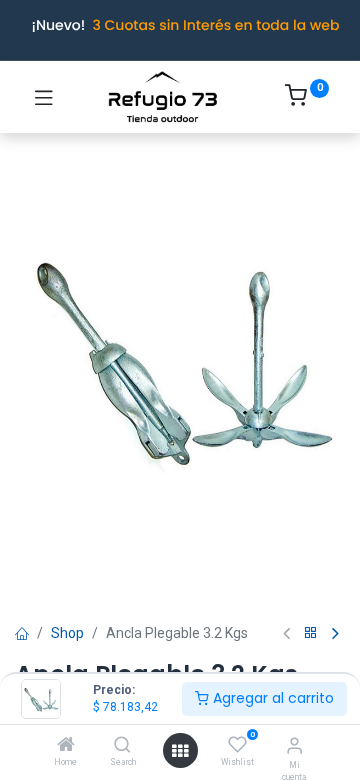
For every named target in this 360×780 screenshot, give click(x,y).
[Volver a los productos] (311, 633)
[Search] (122, 746)
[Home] (66, 746)
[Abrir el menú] (180, 751)
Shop (67, 633)
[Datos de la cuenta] (294, 745)
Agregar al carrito (271, 698)
